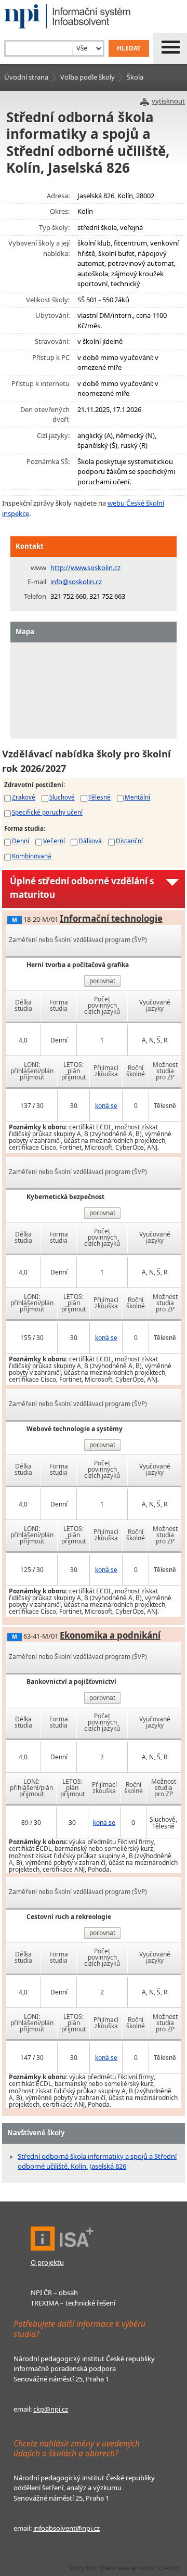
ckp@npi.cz (51, 2409)
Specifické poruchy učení (47, 812)
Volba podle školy (88, 77)
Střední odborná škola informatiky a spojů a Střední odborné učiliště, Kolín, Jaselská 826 (97, 2161)
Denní (21, 841)
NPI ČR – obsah (54, 2292)
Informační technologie (111, 918)
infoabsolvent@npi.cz (66, 2528)
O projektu (47, 2262)
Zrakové (24, 797)
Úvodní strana (26, 77)
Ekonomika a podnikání (110, 1635)
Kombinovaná (32, 856)
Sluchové (62, 797)
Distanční (129, 841)
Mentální (137, 797)
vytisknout (168, 101)
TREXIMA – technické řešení (73, 2303)
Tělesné (99, 797)
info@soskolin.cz (76, 582)
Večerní (54, 841)
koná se (106, 1106)
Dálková (90, 841)
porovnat (102, 981)
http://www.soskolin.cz (85, 568)
